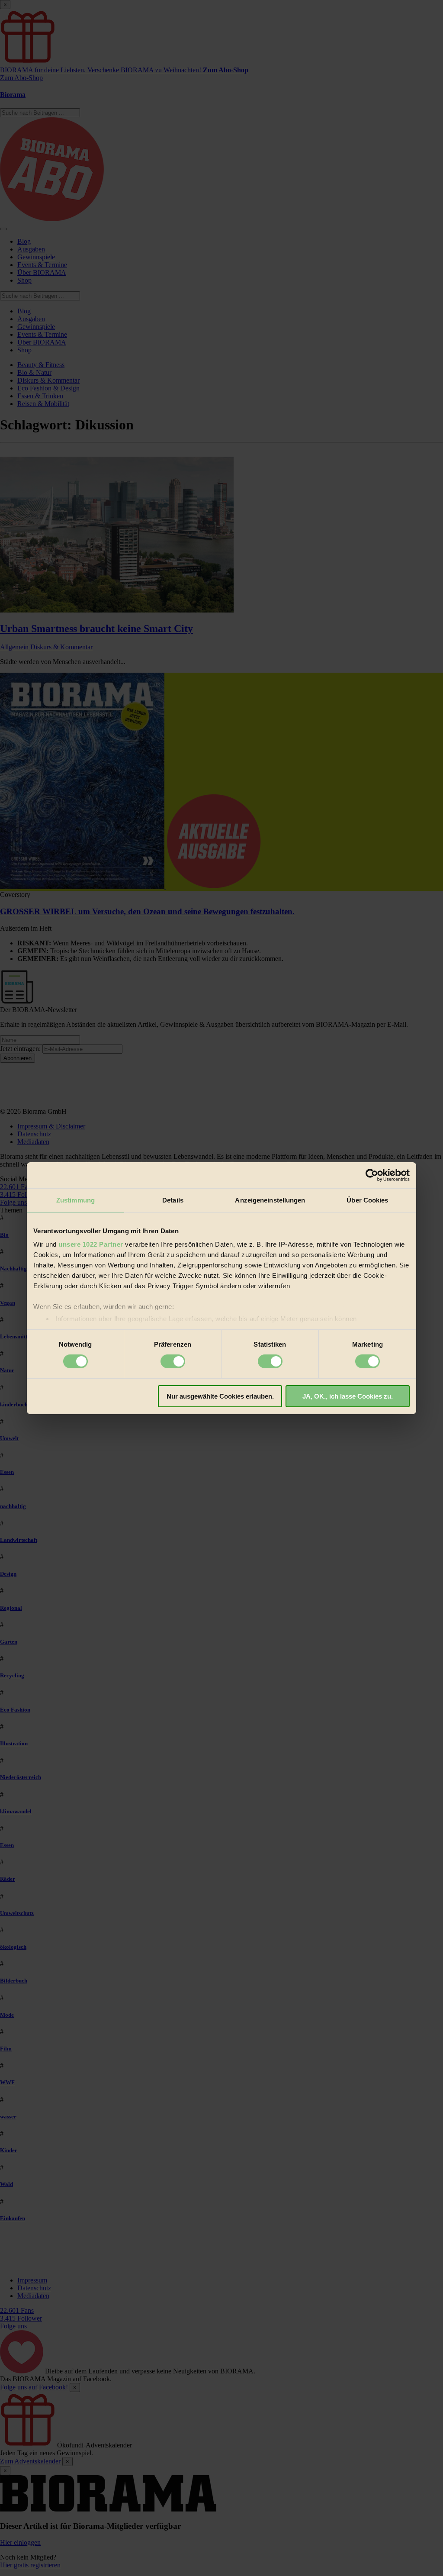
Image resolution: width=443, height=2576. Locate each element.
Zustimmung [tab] (75, 1200)
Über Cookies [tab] (367, 1200)
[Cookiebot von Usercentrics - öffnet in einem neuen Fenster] (372, 1175)
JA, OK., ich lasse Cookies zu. (348, 1396)
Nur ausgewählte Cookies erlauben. (220, 1396)
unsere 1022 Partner (91, 1244)
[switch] (173, 1361)
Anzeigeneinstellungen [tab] (270, 1200)
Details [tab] (173, 1200)
